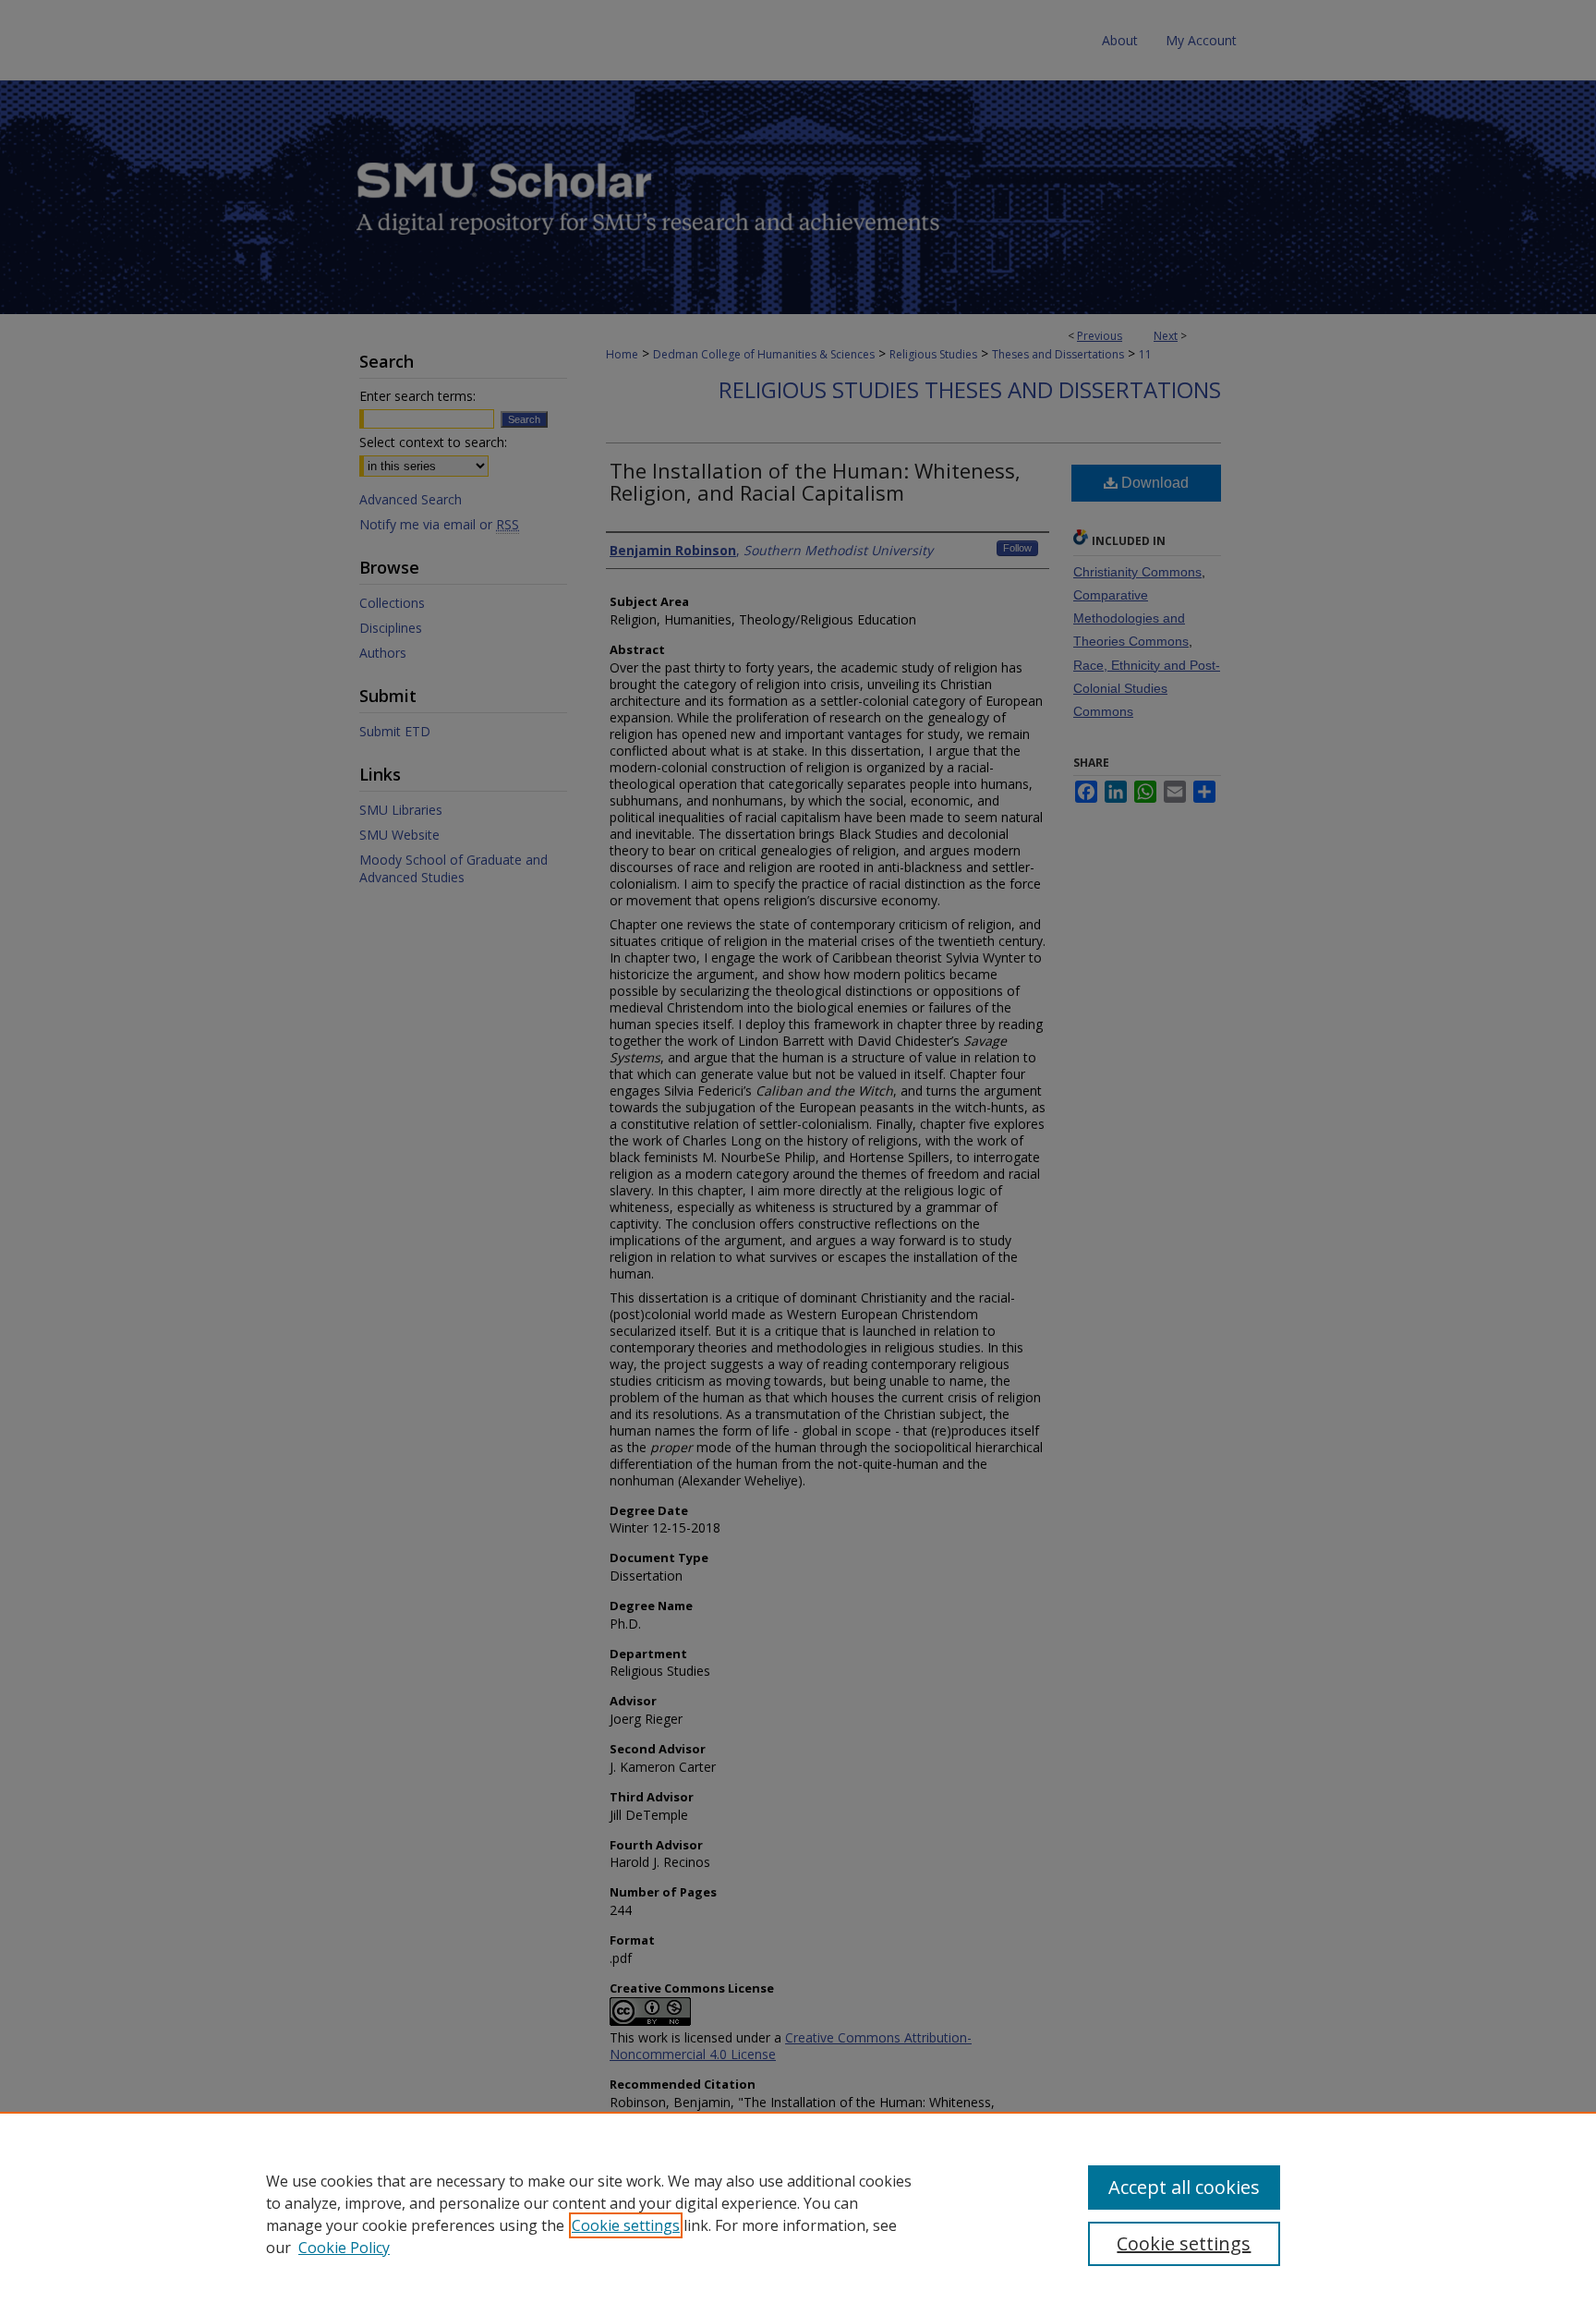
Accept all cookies (1184, 2187)
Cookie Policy (344, 2248)
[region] (798, 2213)
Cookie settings (626, 2225)
